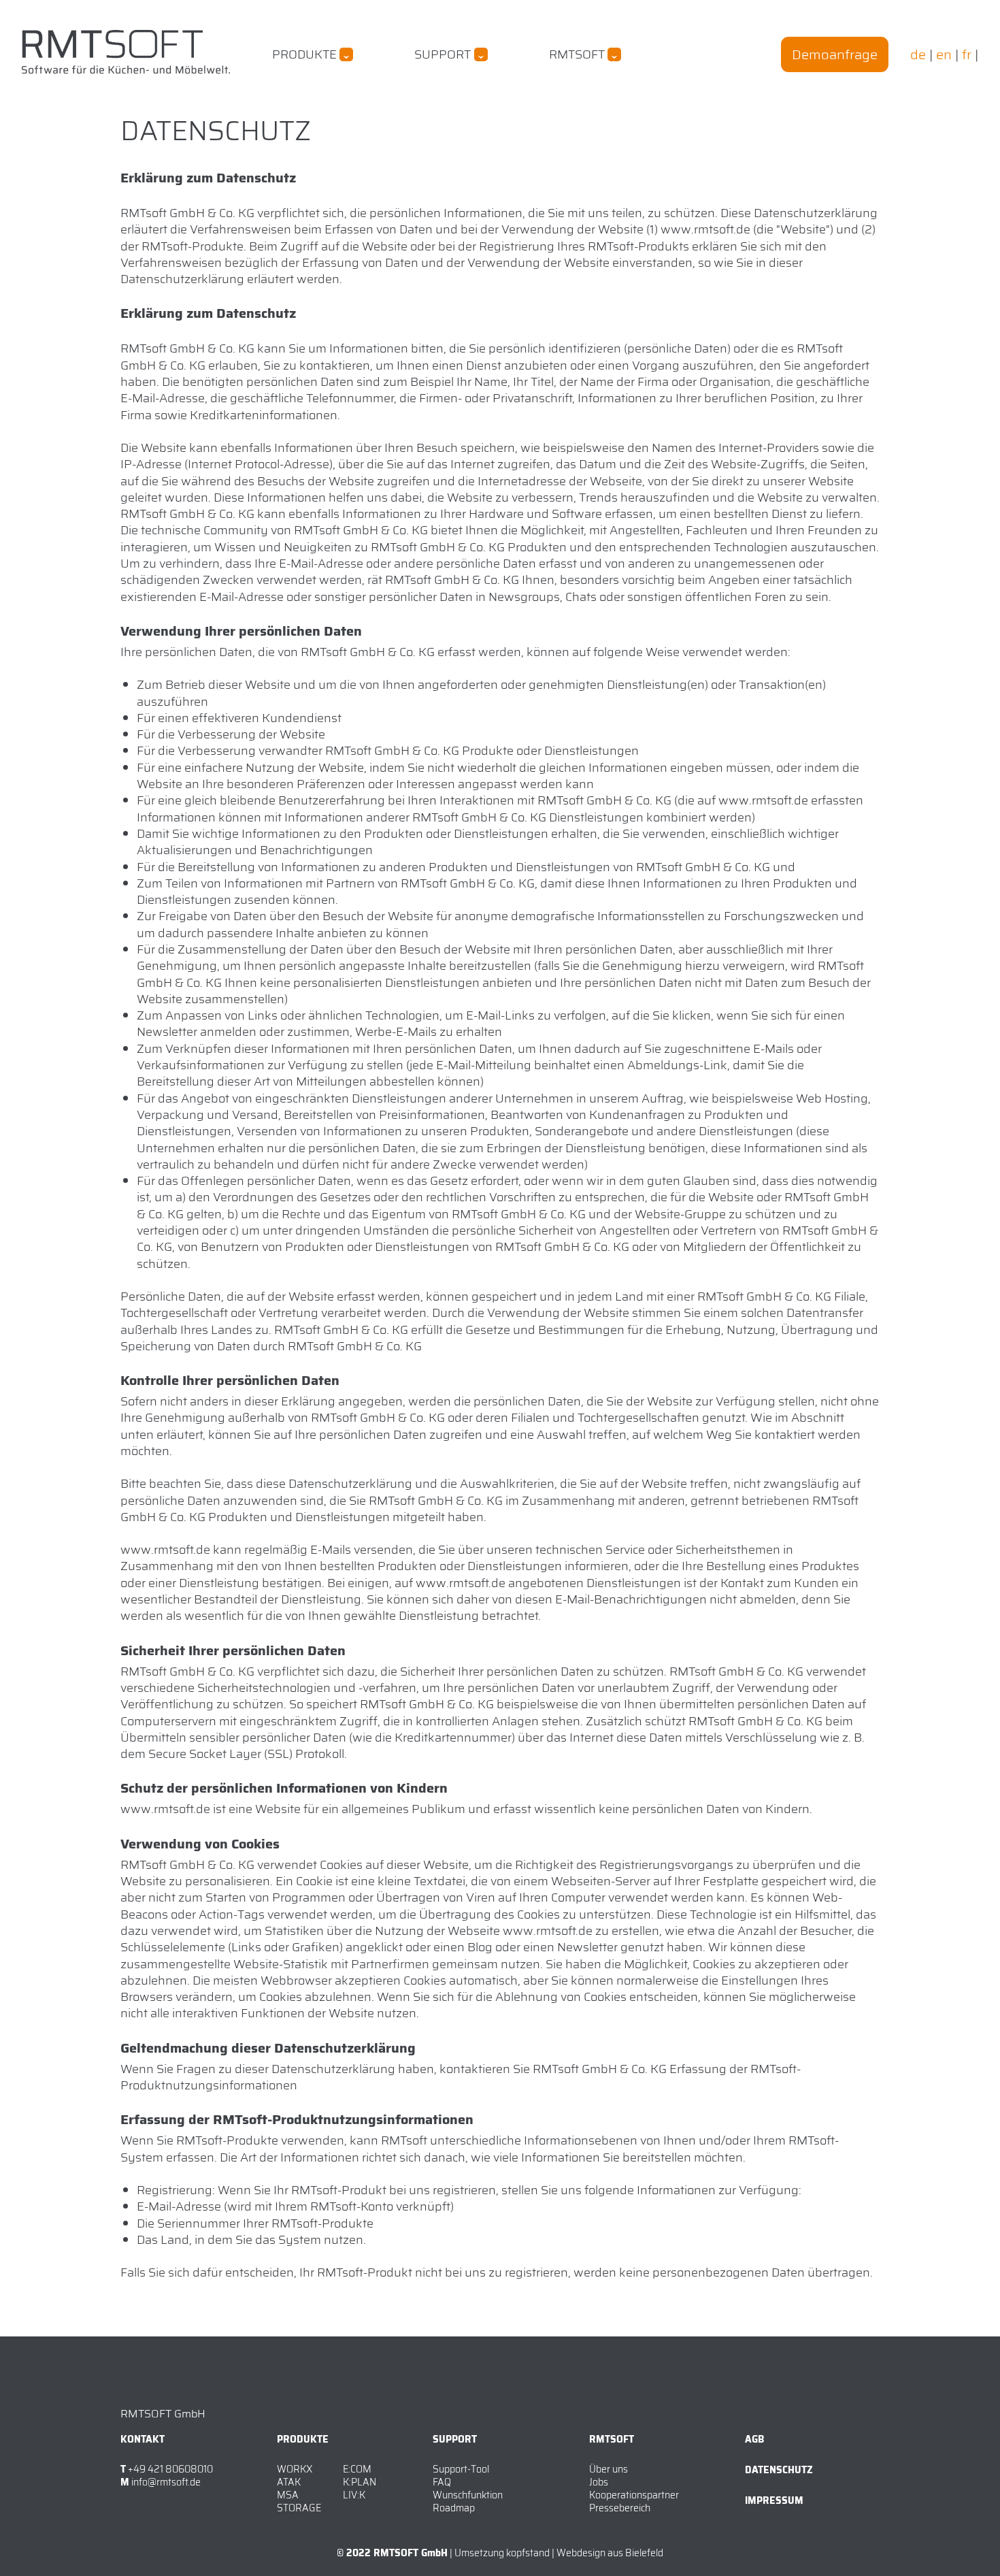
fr (967, 54)
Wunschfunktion (468, 2495)
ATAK (289, 2482)
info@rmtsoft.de (166, 2482)
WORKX (295, 2469)
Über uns (609, 2469)
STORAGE (299, 2508)
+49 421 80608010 (170, 2469)
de (918, 54)
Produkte (304, 54)
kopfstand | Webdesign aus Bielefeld (585, 2553)
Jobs (599, 2482)
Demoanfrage (835, 54)
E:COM (357, 2469)
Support (443, 54)
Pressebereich (620, 2508)
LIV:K (354, 2495)
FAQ (442, 2482)
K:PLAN (360, 2482)
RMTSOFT (577, 54)
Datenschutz (779, 2470)
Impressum (774, 2500)
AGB (754, 2439)
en (944, 54)
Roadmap (454, 2508)
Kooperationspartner (634, 2495)
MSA (288, 2495)
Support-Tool (461, 2469)
